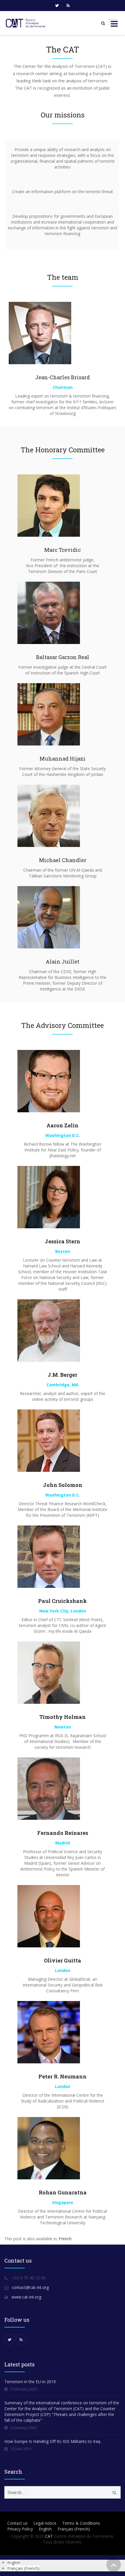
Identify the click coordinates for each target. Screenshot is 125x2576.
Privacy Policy (20, 2529)
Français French (74, 2529)
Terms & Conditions (81, 2523)
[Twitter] (57, 6)
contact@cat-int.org (30, 2287)
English (45, 2529)
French (65, 2239)
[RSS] (68, 6)
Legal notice (45, 2523)
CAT (49, 2536)
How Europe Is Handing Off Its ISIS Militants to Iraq (52, 2441)
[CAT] (26, 23)
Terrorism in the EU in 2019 (30, 2382)
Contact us (17, 2523)
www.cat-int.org (26, 2297)
